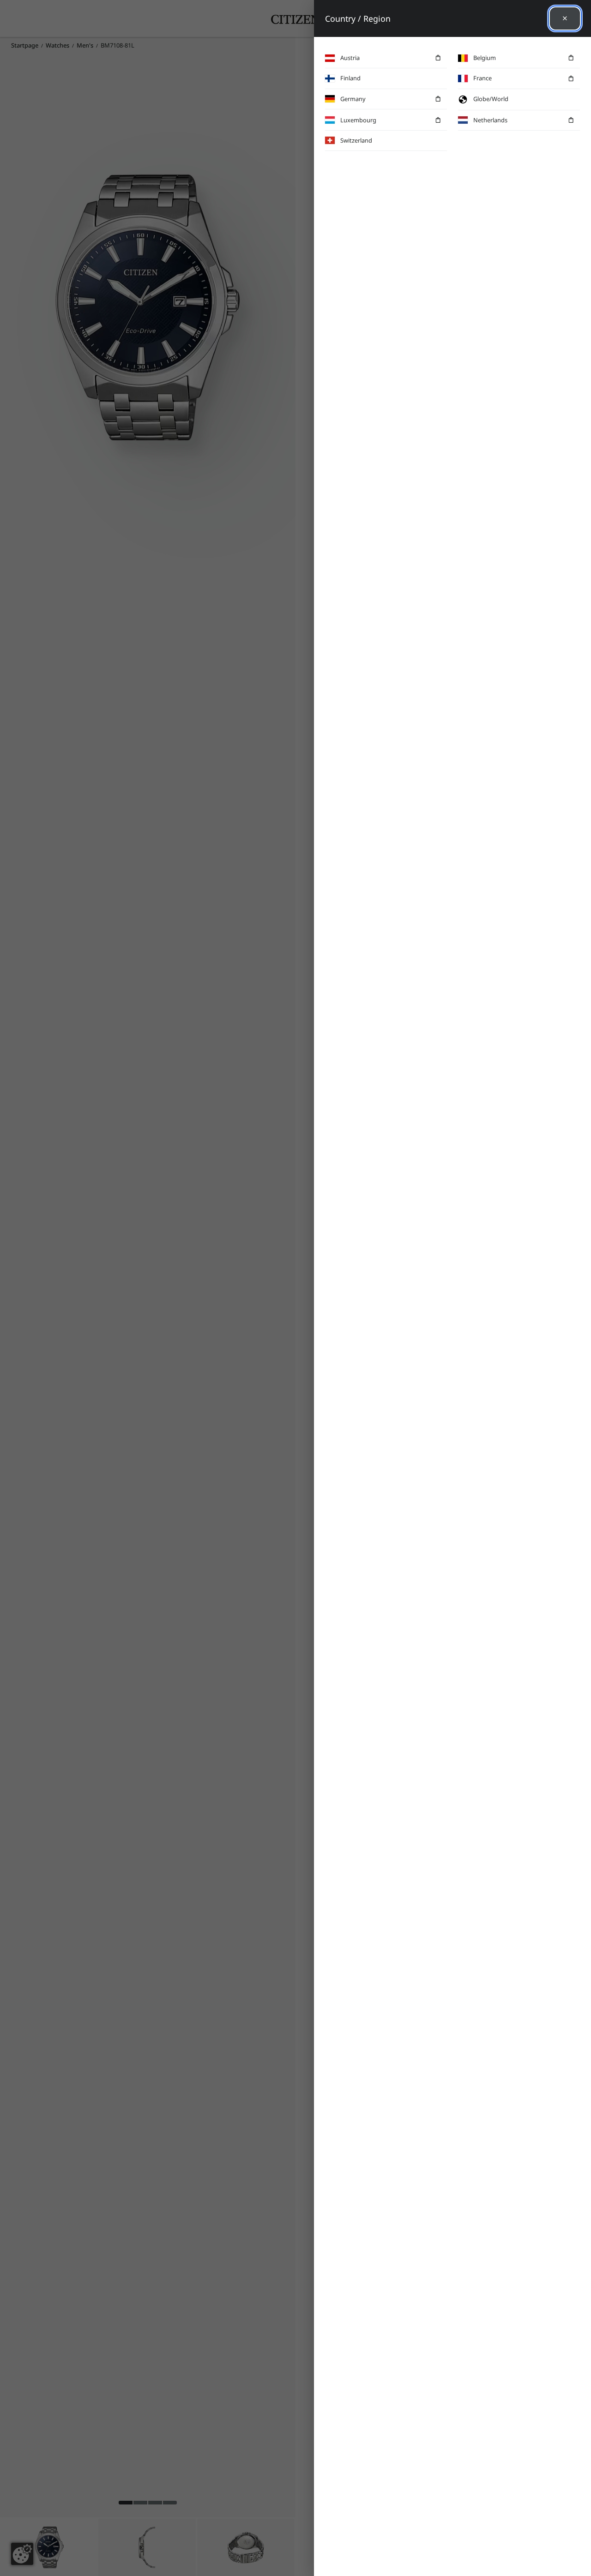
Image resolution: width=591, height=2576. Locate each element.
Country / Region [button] (358, 18)
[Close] (565, 18)
